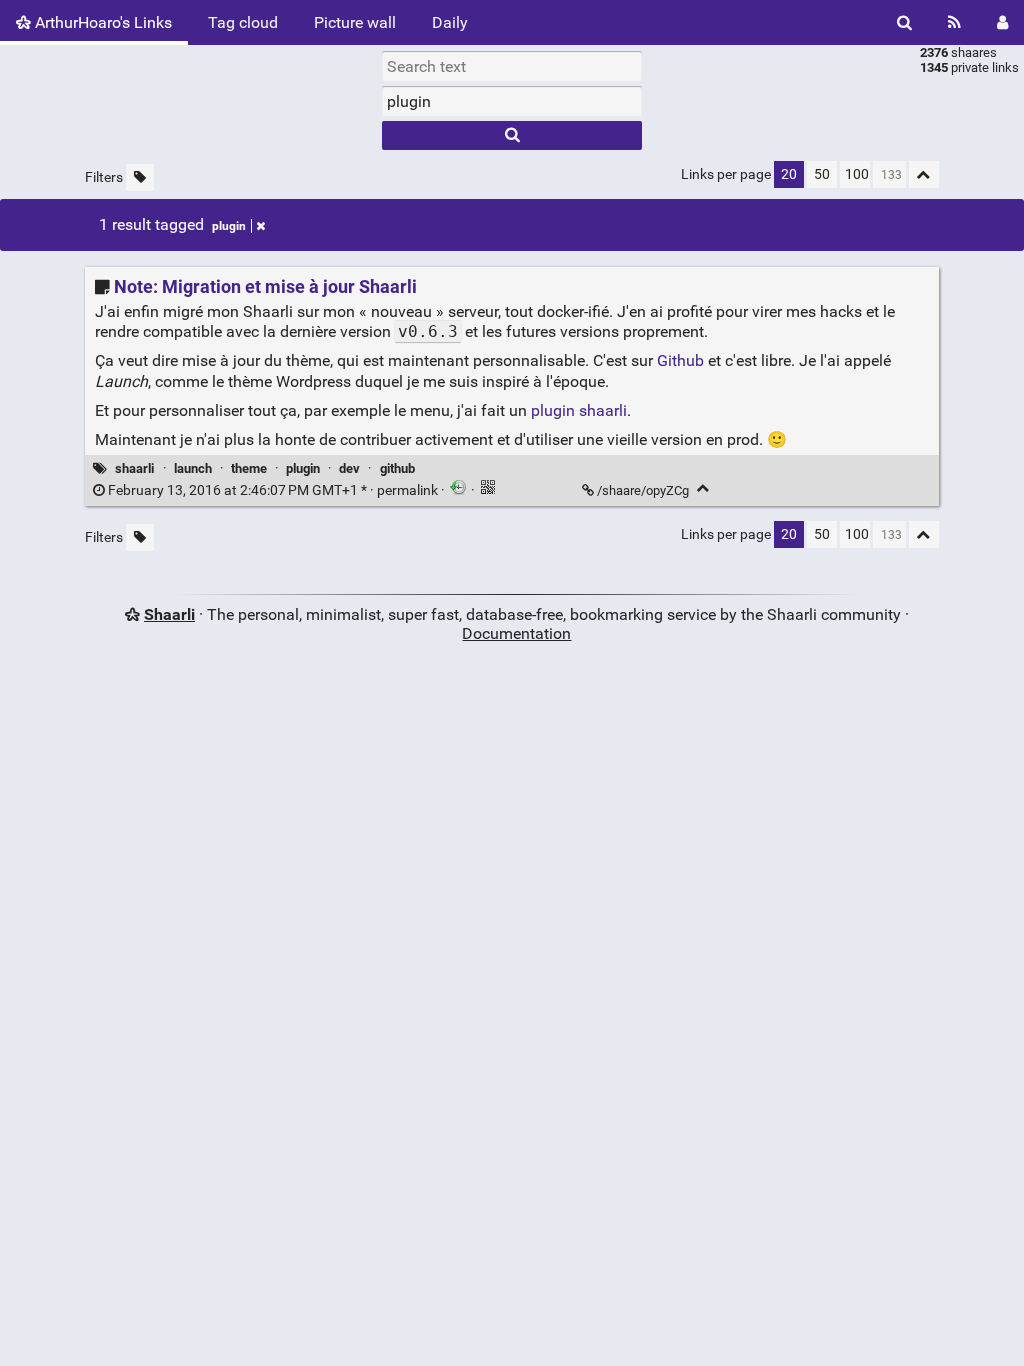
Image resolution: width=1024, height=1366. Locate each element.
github (397, 468)
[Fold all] (924, 174)
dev (349, 468)
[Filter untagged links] (140, 177)
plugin (229, 226)
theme (249, 468)
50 (822, 174)
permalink (273, 490)
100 (857, 174)
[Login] (1002, 22)
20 (789, 174)
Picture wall (355, 22)
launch (193, 468)
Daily (450, 22)
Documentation (516, 633)
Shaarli (169, 614)
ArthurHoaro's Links (101, 22)
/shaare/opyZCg (643, 490)
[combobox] (512, 101)
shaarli (134, 468)
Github (680, 360)
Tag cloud (243, 22)
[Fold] (703, 488)
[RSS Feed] (954, 22)
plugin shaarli (579, 410)
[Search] (904, 22)
